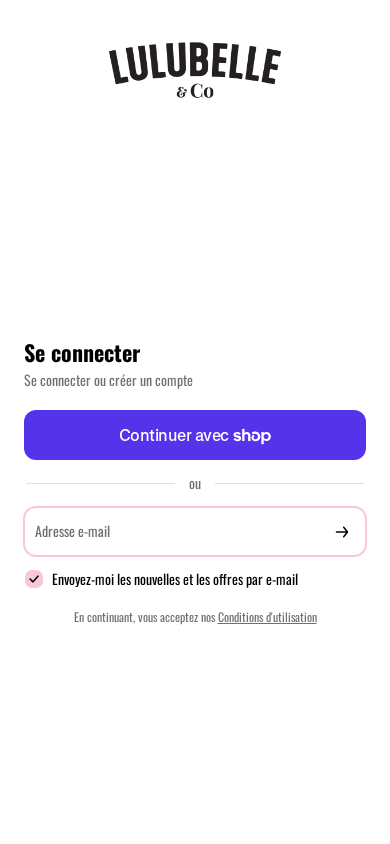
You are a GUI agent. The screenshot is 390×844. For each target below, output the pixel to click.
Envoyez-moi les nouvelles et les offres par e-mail (175, 579)
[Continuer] (342, 531)
